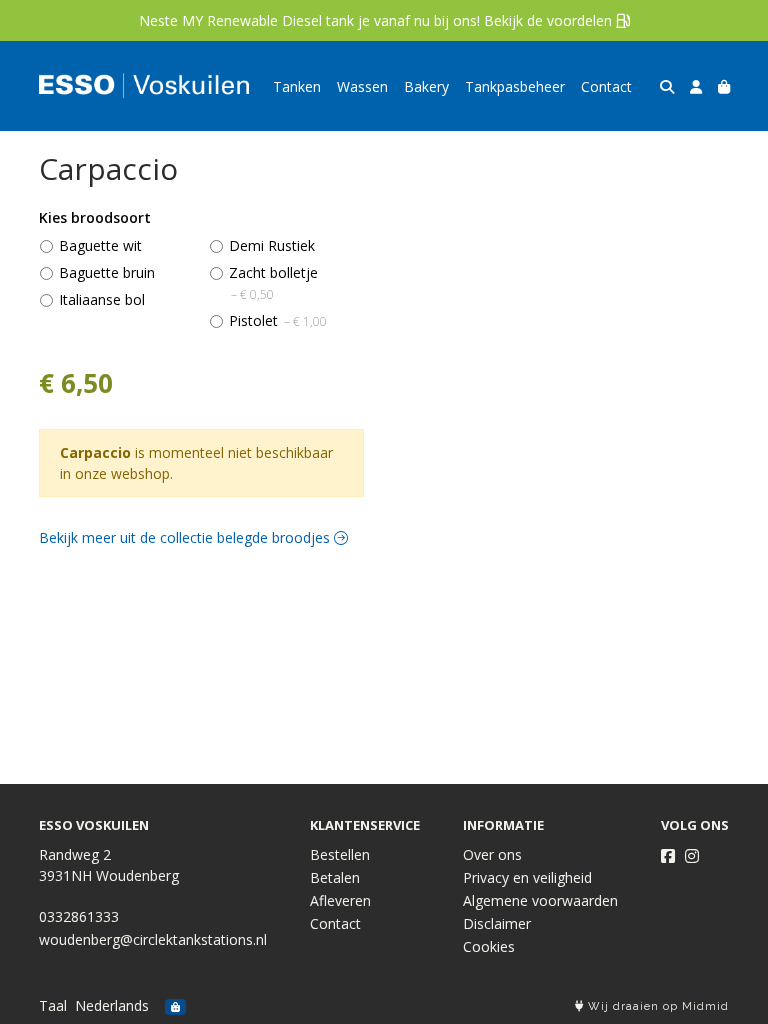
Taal (53, 1005)
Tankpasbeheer (515, 86)
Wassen (362, 86)
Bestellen (340, 854)
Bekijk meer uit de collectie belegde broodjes (186, 537)
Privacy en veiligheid (527, 877)
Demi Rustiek (272, 245)
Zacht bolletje (273, 283)
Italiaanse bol (102, 299)
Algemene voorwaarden (540, 900)
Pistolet (278, 320)
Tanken (297, 86)
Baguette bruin (107, 272)
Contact (606, 86)
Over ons (492, 854)
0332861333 (79, 916)
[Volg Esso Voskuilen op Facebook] (668, 856)
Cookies (489, 946)
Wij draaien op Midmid (656, 1006)
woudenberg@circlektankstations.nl (153, 939)
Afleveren (340, 900)
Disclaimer (497, 923)
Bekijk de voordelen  (557, 20)
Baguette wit (100, 245)
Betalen (335, 877)
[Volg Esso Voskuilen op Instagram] (692, 856)
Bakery (426, 86)
